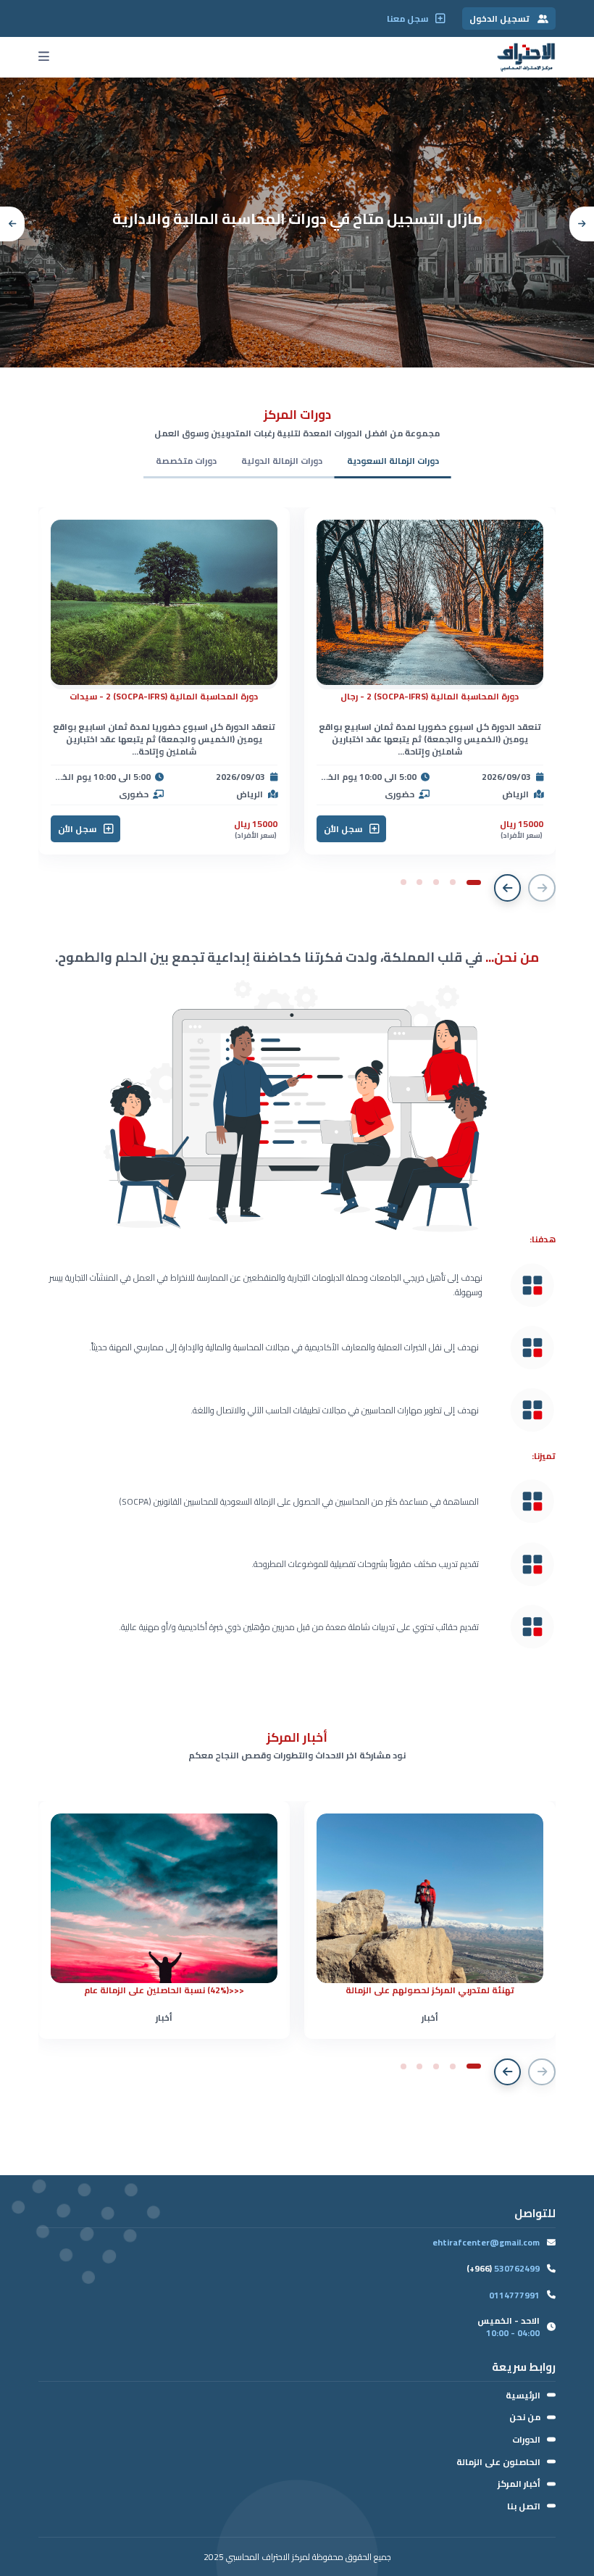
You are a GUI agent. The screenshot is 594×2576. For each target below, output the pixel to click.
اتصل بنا (524, 2506)
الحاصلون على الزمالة (498, 2462)
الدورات (526, 2439)
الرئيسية (523, 2395)
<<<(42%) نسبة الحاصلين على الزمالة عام (164, 1990)
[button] (582, 224)
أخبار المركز (519, 2484)
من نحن (525, 2417)
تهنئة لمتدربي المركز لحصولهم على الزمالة (430, 1990)
